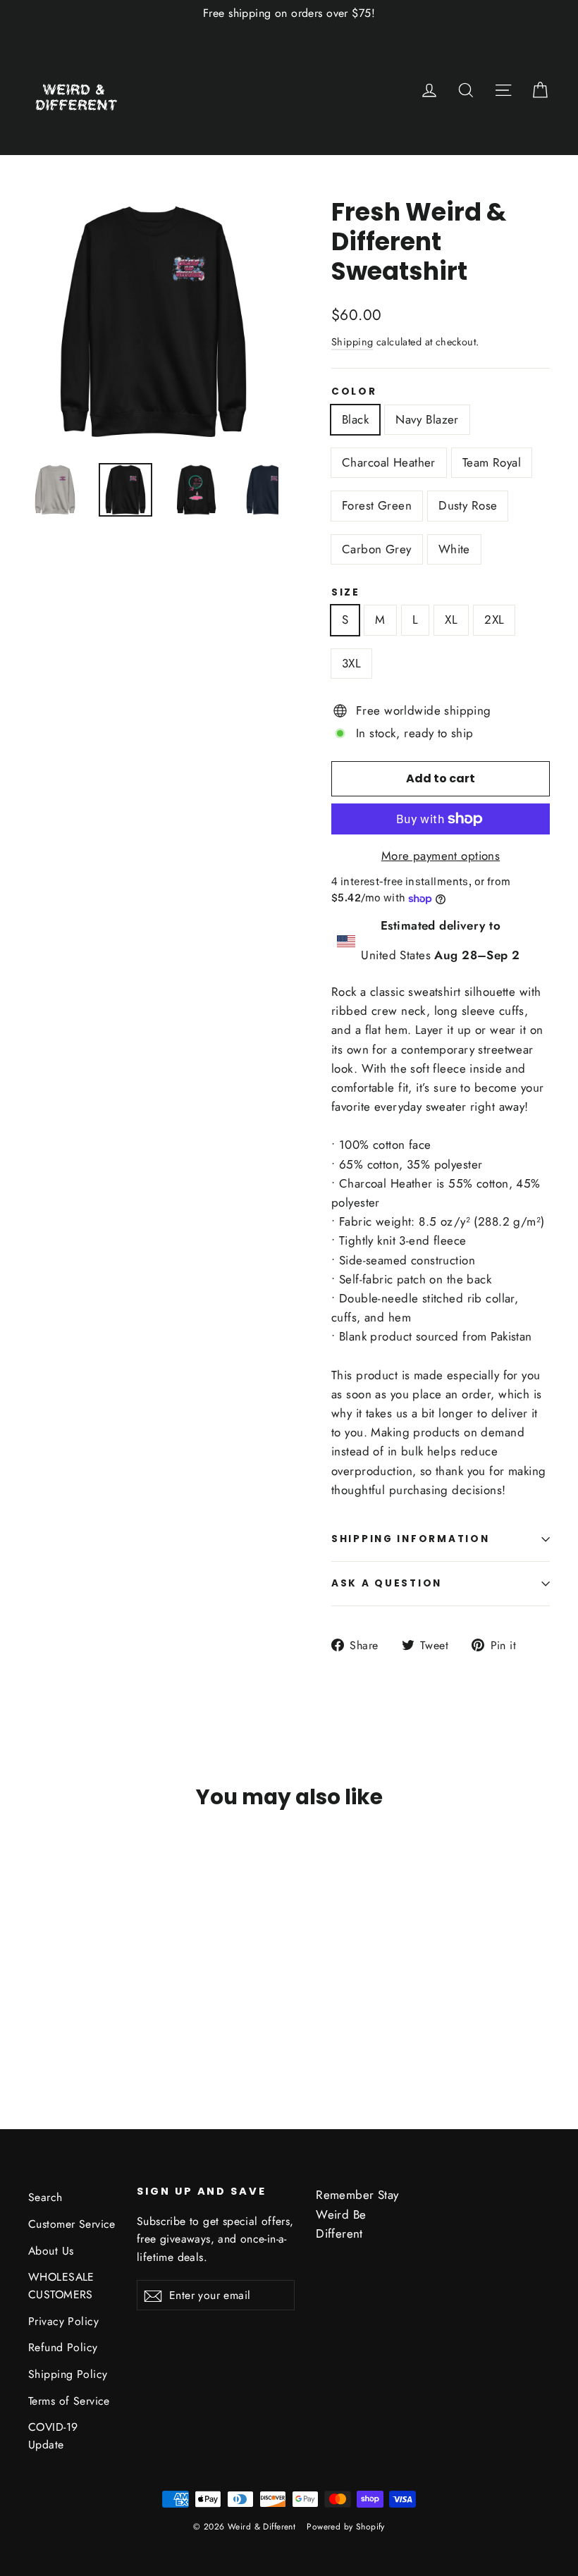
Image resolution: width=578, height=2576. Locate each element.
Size (346, 593)
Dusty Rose (468, 505)
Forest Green (377, 505)
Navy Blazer (427, 419)
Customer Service (72, 2224)
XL (451, 620)
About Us (51, 2251)
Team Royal (492, 462)
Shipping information (410, 1539)
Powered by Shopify (346, 2527)
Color (354, 392)
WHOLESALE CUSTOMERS (61, 2286)
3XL (351, 663)
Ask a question (387, 1583)
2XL (494, 620)
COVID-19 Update (53, 2436)
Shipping (352, 342)
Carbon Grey (377, 549)
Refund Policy (63, 2347)
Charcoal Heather (389, 462)
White (454, 549)
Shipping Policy (68, 2374)
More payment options (441, 856)
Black (355, 419)
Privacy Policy (63, 2321)
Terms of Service (69, 2401)
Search (45, 2197)
